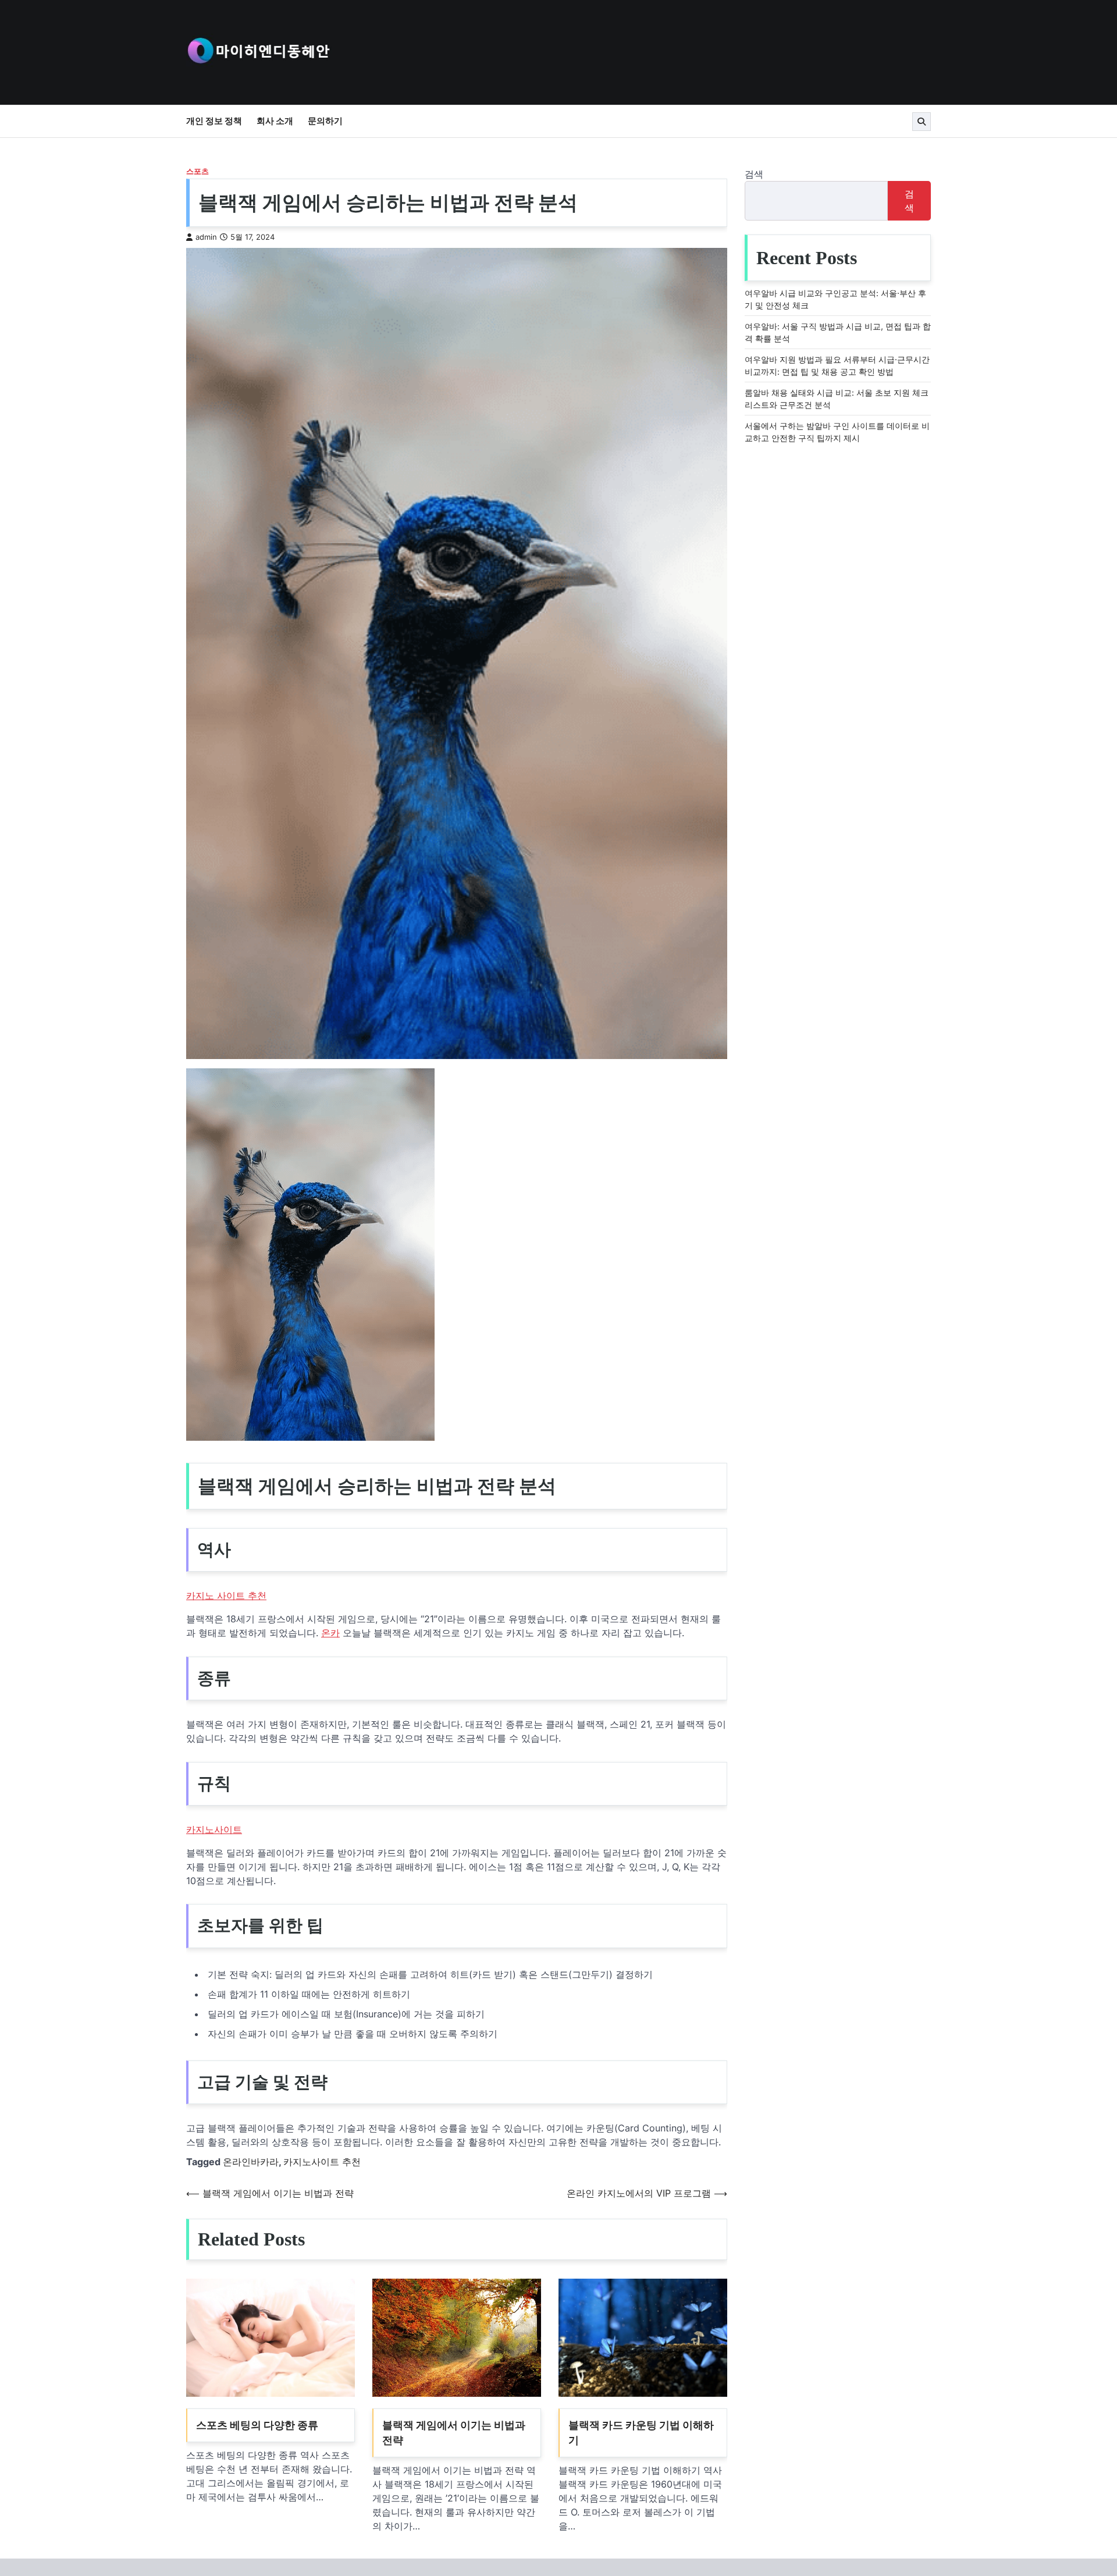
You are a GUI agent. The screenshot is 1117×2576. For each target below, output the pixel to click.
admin (206, 237)
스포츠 (198, 171)
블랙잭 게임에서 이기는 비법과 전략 (454, 2433)
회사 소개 (275, 121)
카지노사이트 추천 (322, 2162)
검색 (754, 174)
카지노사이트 (214, 1829)
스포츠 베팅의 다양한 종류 (257, 2425)
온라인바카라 (251, 2162)
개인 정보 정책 (214, 121)
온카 (330, 1633)
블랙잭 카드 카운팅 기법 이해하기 (641, 2433)
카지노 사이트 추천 (226, 1596)
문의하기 (325, 121)
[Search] (922, 122)
